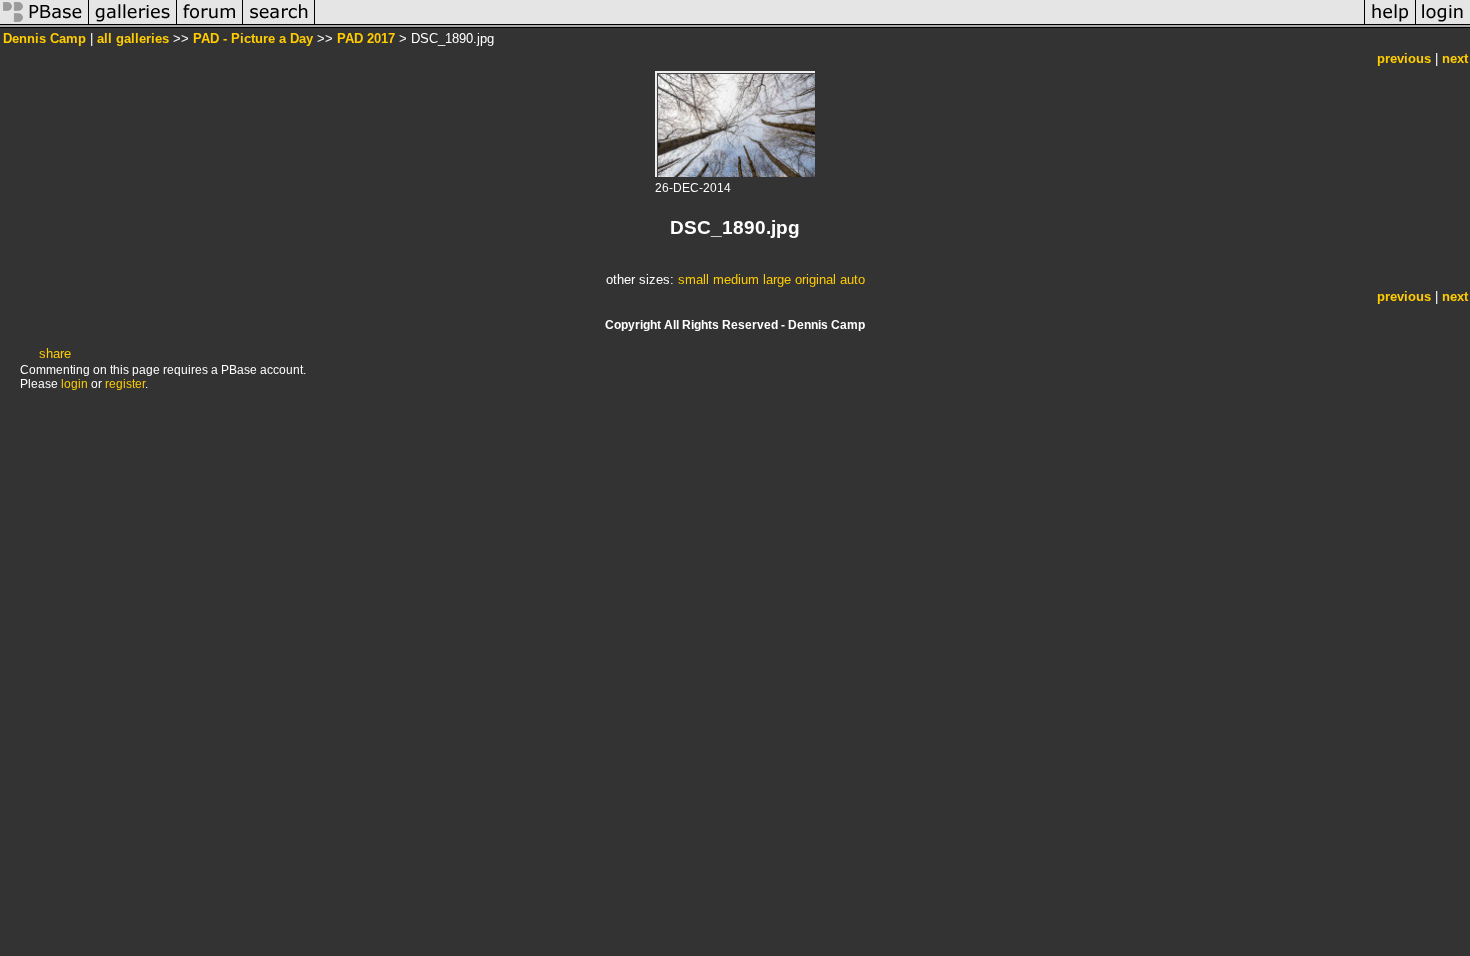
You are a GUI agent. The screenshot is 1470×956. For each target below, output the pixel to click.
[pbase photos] (44, 23)
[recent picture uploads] (133, 23)
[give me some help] (1390, 23)
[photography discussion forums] (210, 23)
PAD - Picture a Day (253, 38)
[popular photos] (839, 23)
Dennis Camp (44, 38)
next (1455, 58)
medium (736, 279)
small (693, 279)
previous (1404, 58)
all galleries (133, 38)
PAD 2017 (366, 38)
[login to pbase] (1443, 23)
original (815, 279)
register (125, 384)
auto (852, 279)
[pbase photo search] (279, 23)
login (74, 384)
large (777, 279)
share (55, 353)
